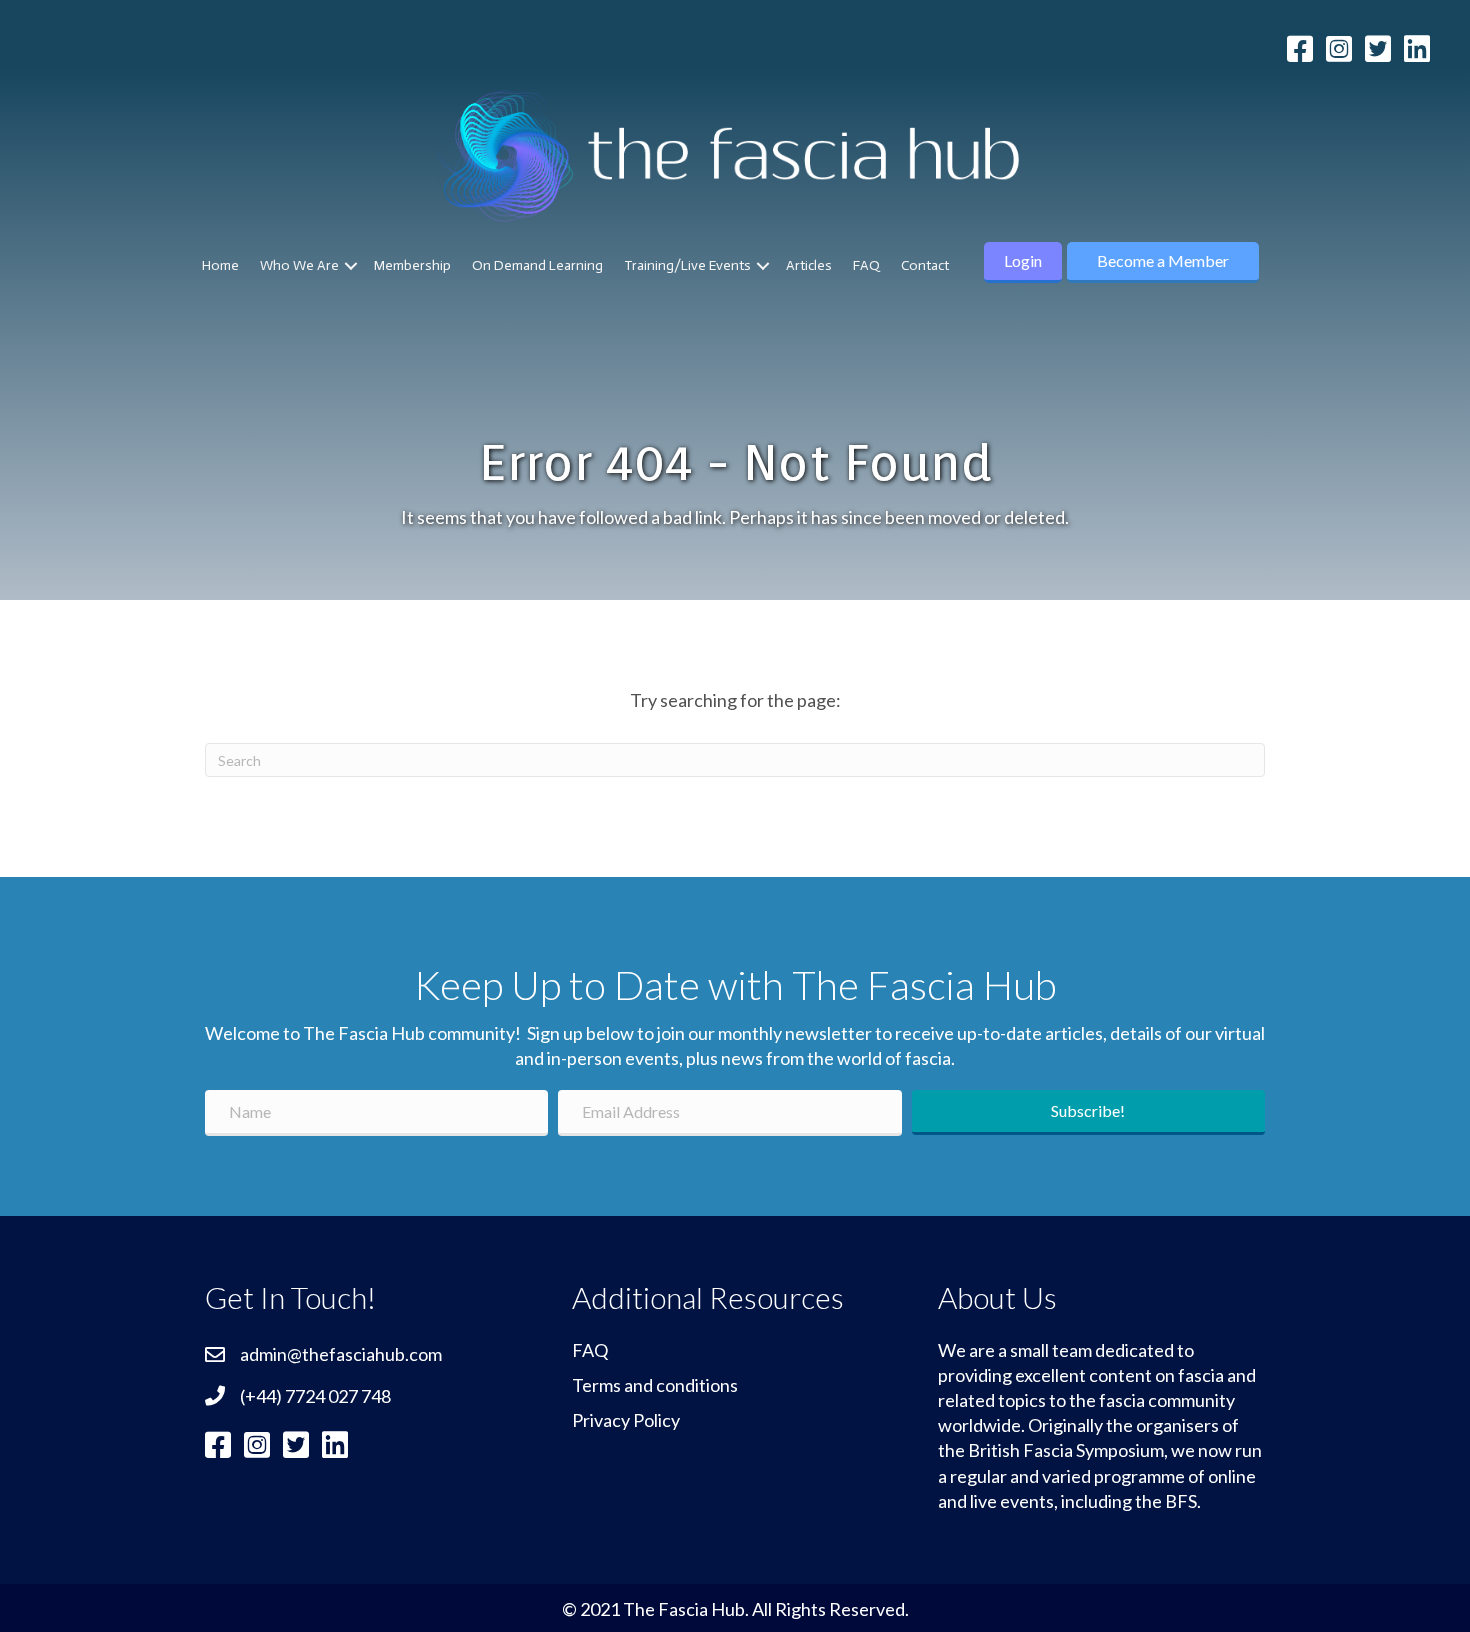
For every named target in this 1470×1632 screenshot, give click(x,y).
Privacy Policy (626, 1420)
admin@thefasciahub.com (341, 1354)
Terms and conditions (655, 1385)
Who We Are (299, 265)
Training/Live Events (687, 265)
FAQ (866, 265)
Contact (925, 265)
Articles (809, 265)
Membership (412, 265)
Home (220, 265)
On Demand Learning (537, 265)
